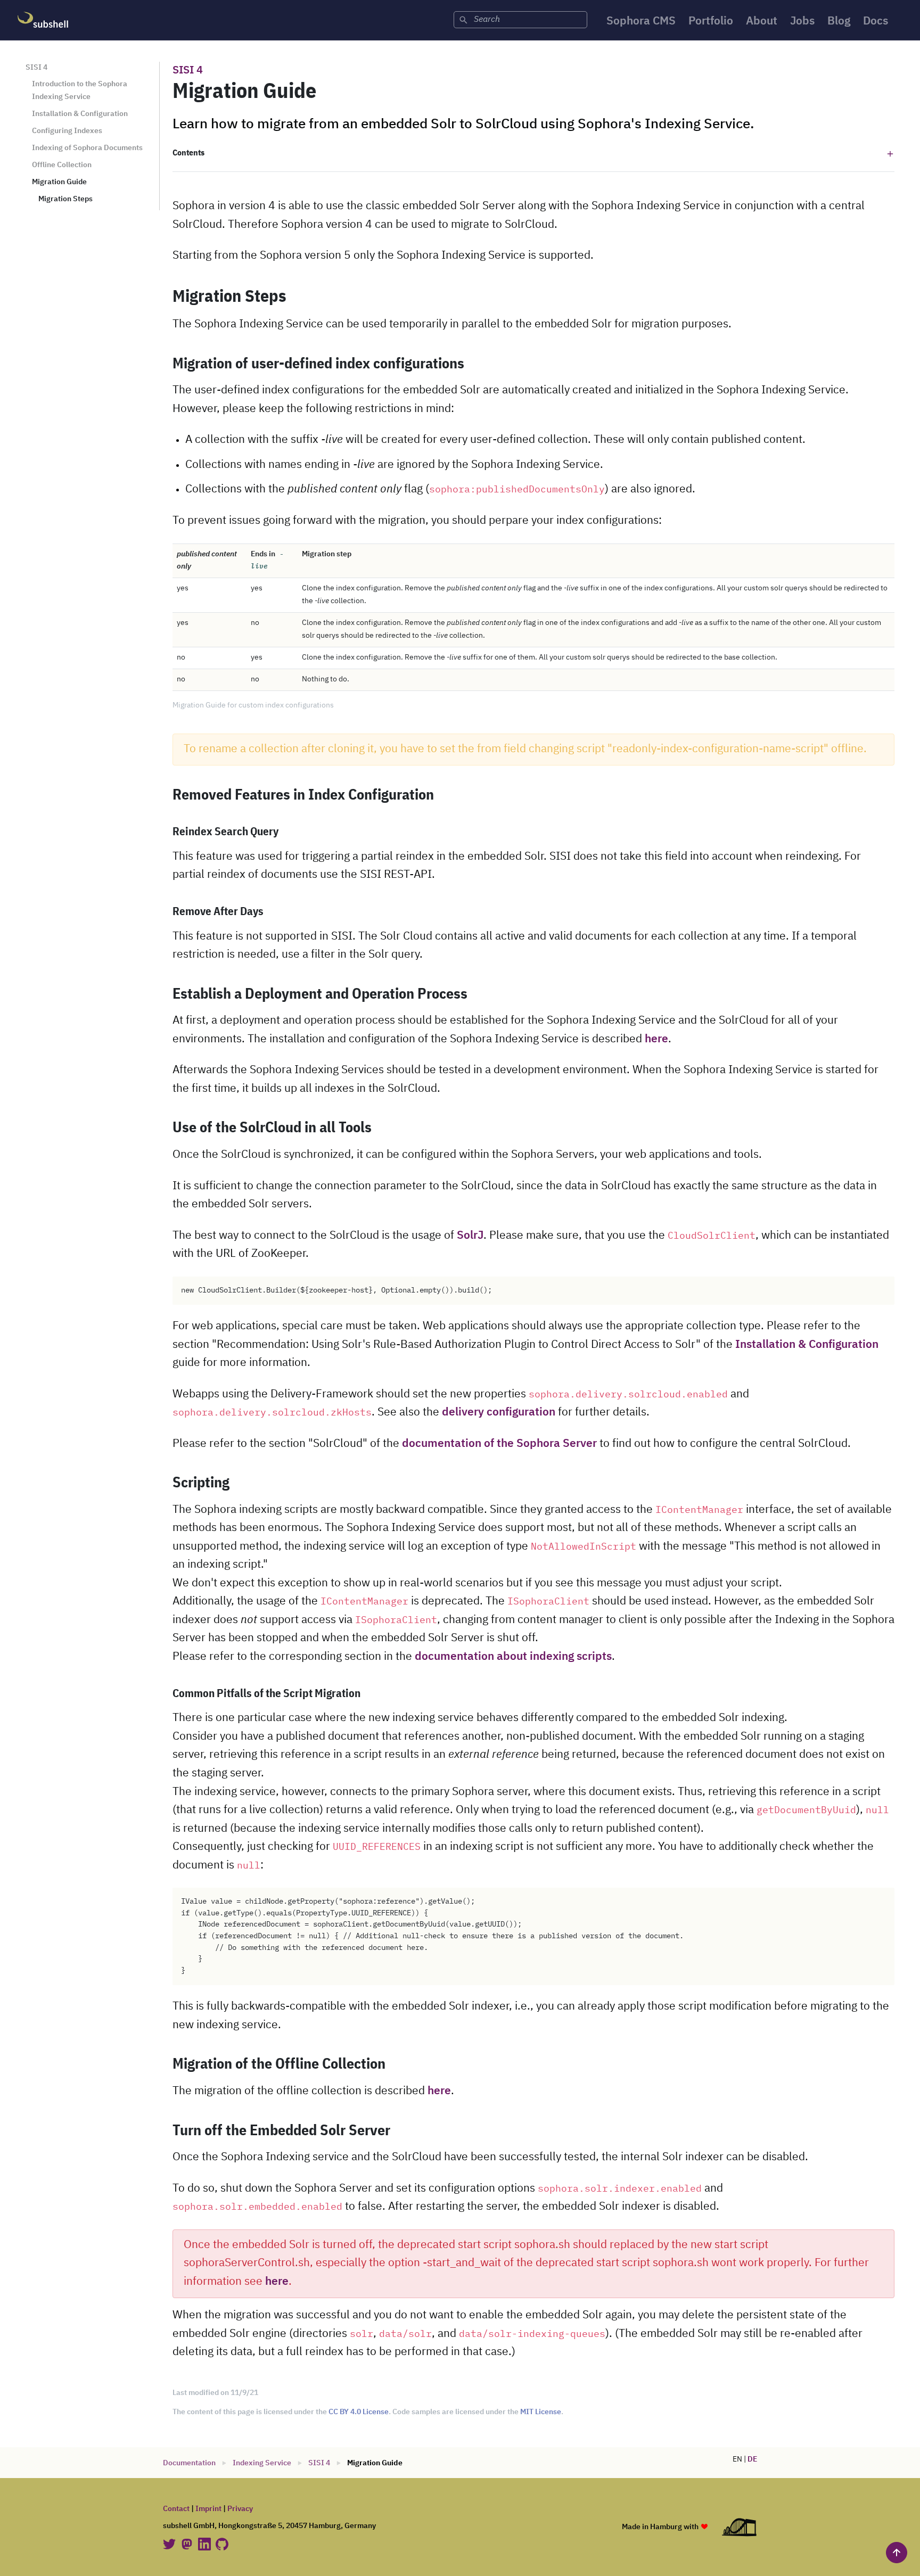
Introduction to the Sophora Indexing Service (80, 90)
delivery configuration (499, 1413)
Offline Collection (62, 165)
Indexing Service (262, 2463)
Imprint (208, 2509)
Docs (876, 22)
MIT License (541, 2412)
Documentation (189, 2463)
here (656, 1039)
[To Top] (897, 2553)
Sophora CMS (641, 22)
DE (752, 2459)
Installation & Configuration (80, 114)
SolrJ (470, 1236)
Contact (176, 2509)
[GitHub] (222, 2544)
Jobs (802, 22)
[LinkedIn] (205, 2544)
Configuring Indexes (67, 131)
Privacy (240, 2509)
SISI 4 (36, 68)
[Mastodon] (188, 2544)
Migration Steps (65, 199)
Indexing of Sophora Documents (87, 148)
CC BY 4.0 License (359, 2412)
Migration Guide (59, 182)
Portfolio (711, 22)
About (762, 22)
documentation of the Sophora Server (499, 1444)
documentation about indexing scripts (513, 1657)
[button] (533, 154)
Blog (839, 22)
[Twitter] (170, 2544)
